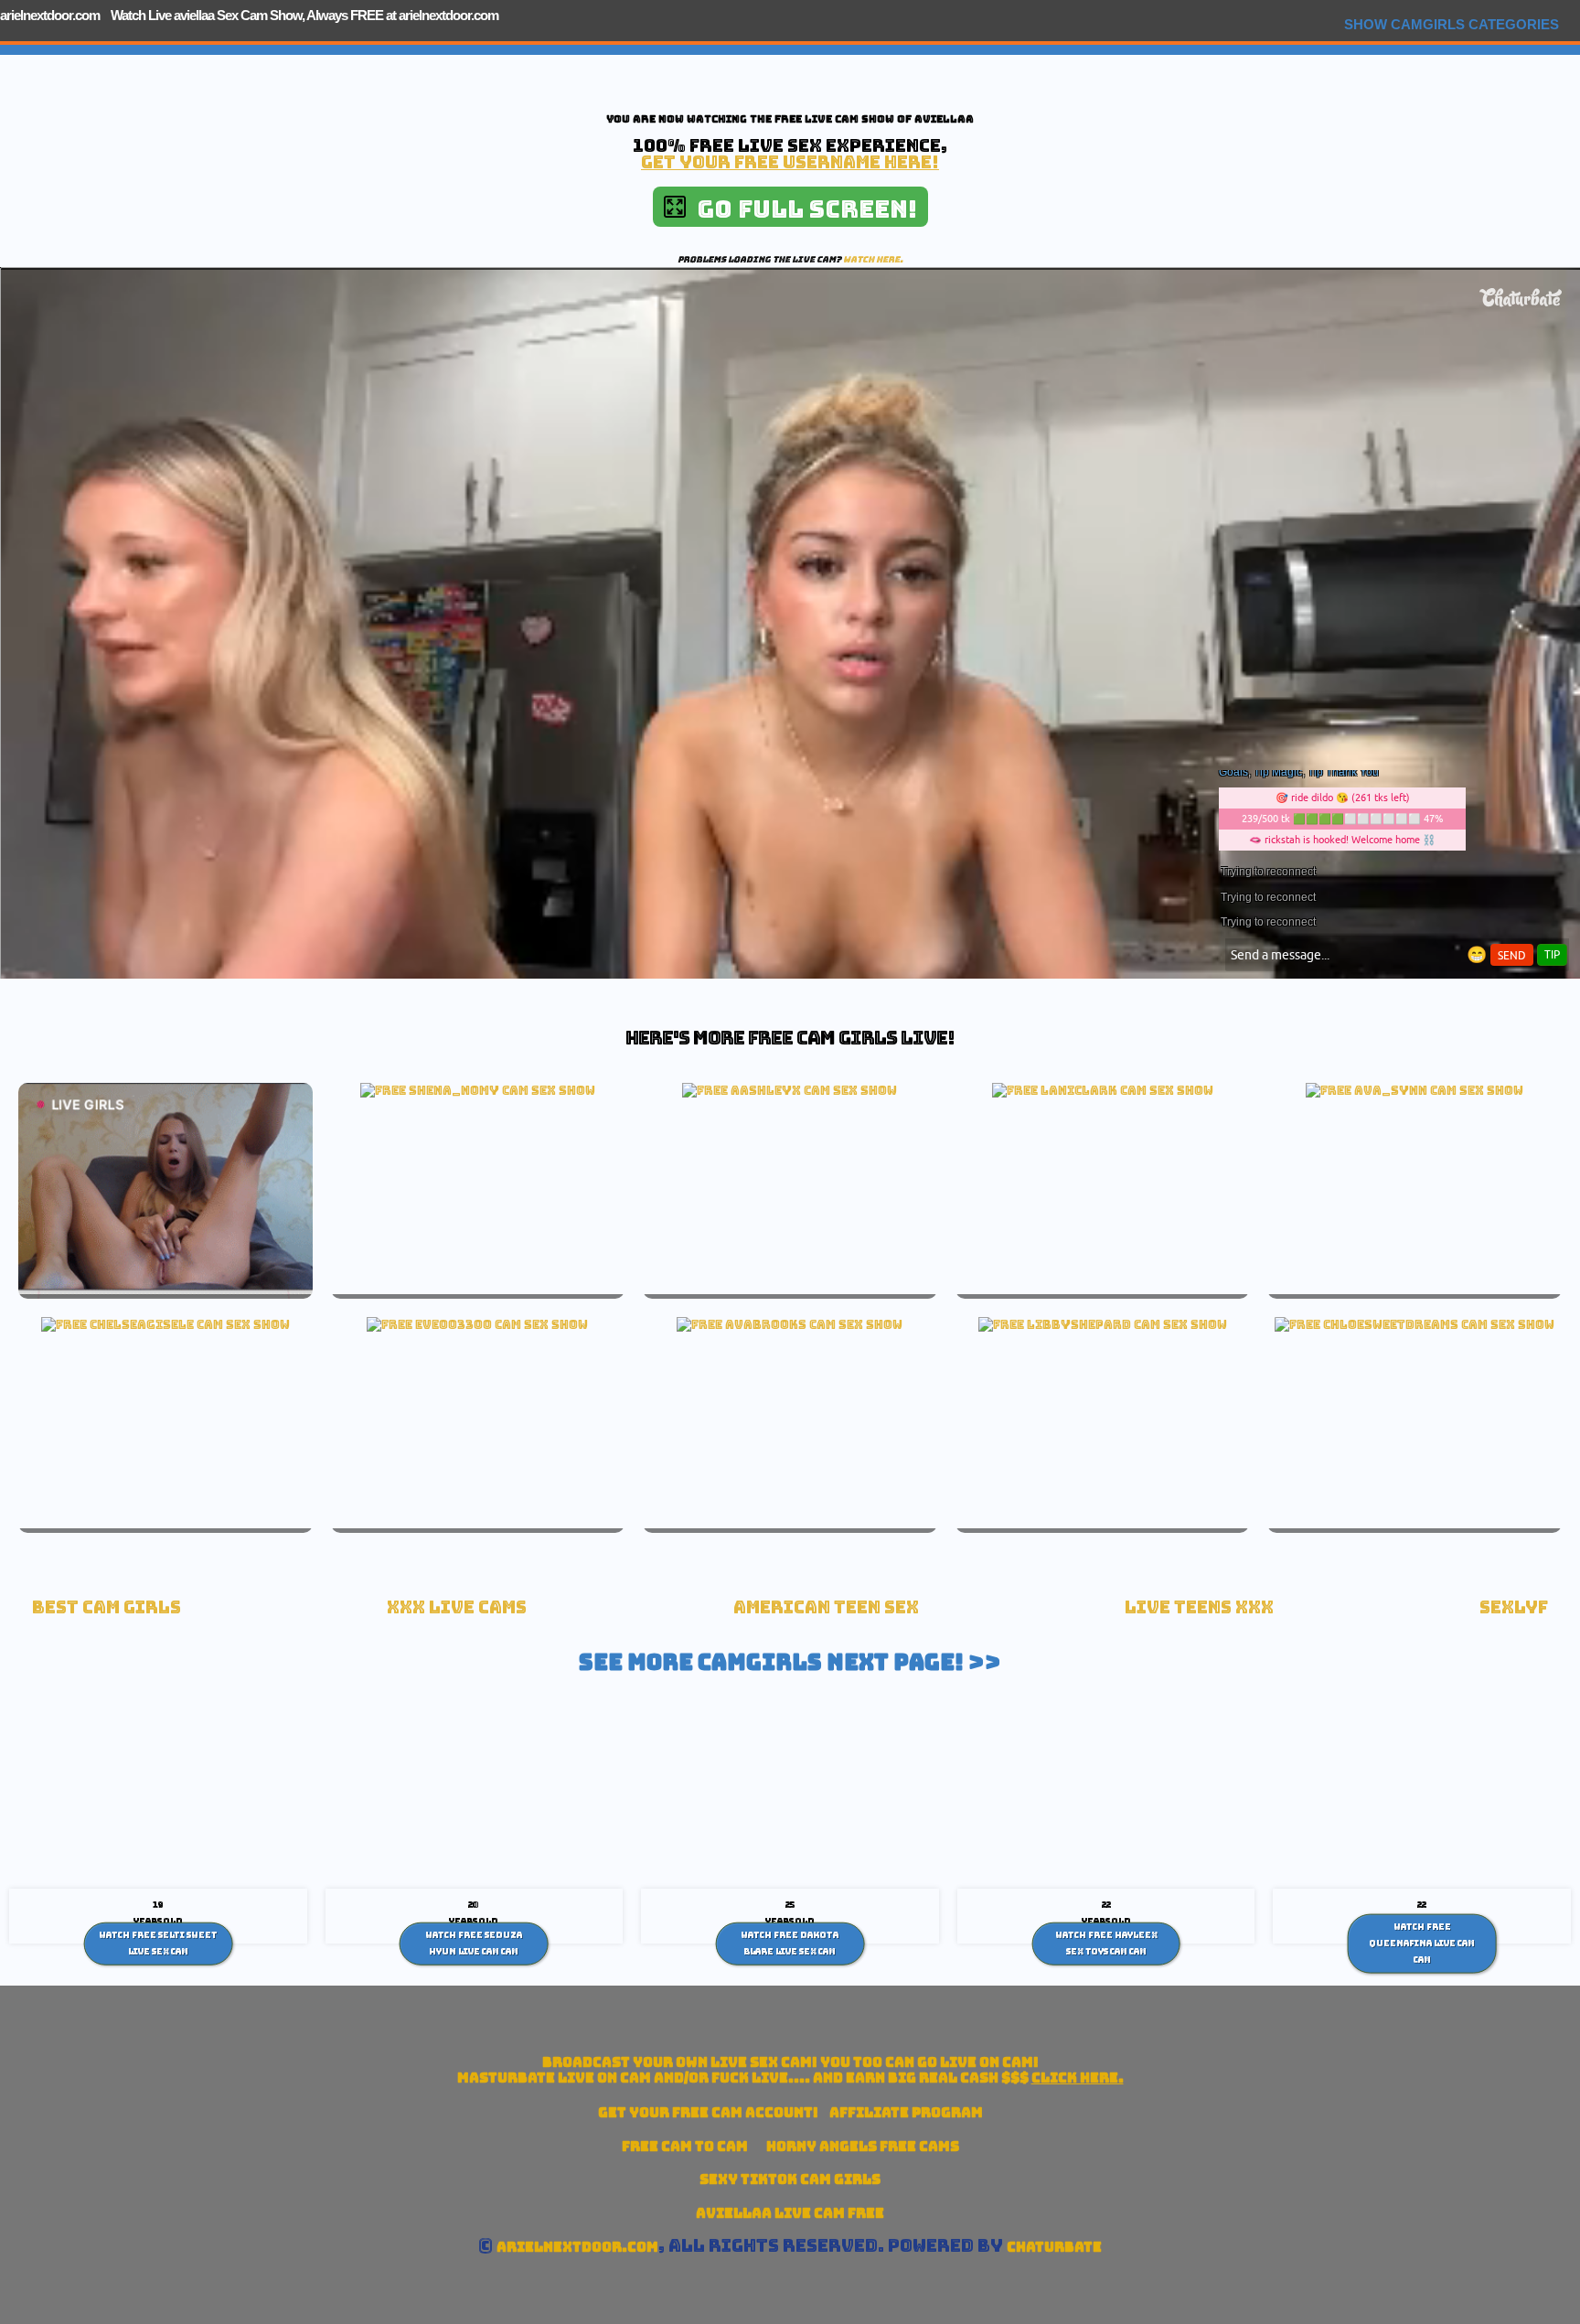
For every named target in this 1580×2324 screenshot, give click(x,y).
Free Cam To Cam (685, 2146)
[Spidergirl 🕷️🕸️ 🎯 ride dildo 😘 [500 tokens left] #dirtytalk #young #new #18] (1415, 1090)
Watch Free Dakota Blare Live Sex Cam (790, 1944)
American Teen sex (826, 1607)
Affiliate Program (906, 2112)
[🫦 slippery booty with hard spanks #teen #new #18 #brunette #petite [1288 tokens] (165, 1324)
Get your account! (708, 2112)
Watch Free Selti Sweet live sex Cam (158, 1944)
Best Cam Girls (107, 1607)
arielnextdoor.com (50, 15)
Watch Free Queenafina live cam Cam (1422, 1943)
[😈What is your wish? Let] (1415, 1324)
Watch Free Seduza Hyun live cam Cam (474, 1944)
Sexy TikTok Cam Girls (790, 2179)
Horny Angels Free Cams (863, 2146)
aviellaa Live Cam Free (790, 2213)
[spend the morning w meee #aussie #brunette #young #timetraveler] (790, 1324)
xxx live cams (457, 1607)
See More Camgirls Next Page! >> (790, 1662)
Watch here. (873, 259)
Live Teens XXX (1199, 1607)
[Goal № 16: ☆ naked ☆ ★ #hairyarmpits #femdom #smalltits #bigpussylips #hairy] (477, 1324)
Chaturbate (1054, 2247)
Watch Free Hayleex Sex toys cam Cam (1106, 1944)
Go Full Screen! (801, 209)
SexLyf (1514, 1607)
